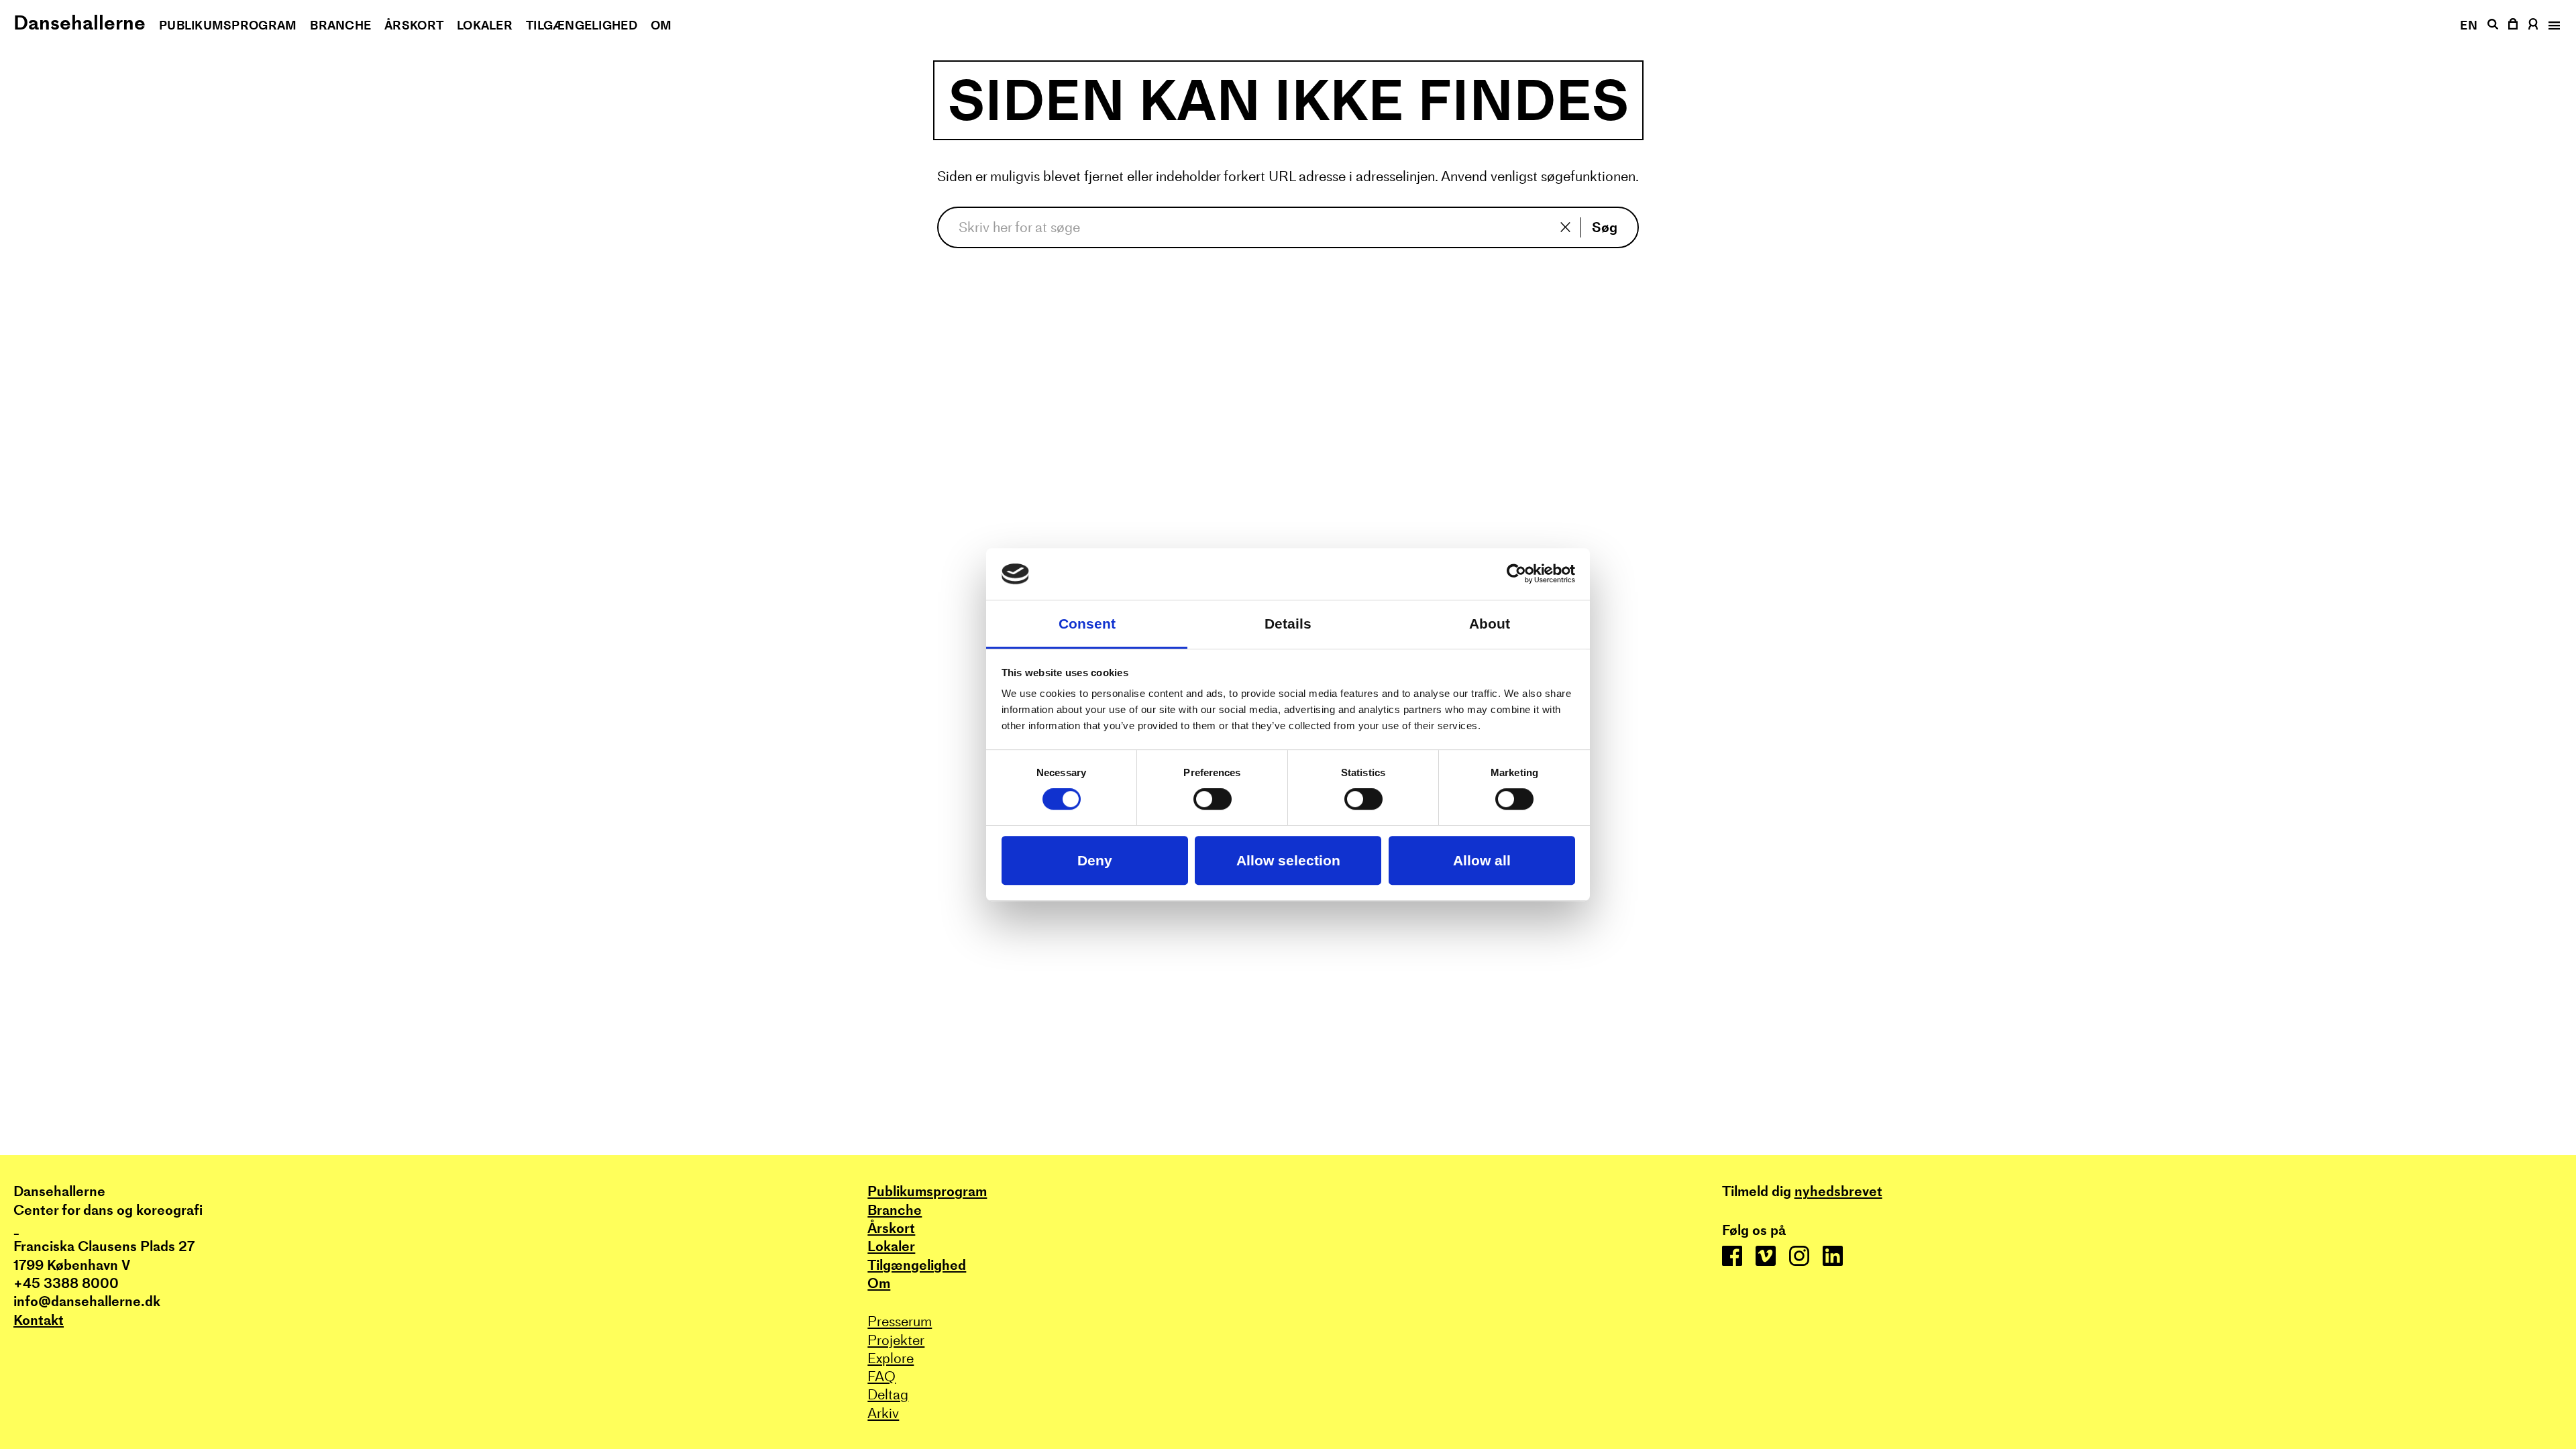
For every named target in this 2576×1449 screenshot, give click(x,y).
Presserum (900, 1321)
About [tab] (1490, 624)
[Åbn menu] (2553, 25)
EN (2469, 25)
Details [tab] (1288, 624)
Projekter (896, 1340)
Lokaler (485, 25)
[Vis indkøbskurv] (2514, 24)
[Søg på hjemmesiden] (2492, 24)
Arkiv (883, 1413)
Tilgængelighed (582, 25)
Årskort (414, 25)
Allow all (1482, 860)
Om (661, 25)
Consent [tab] (1087, 624)
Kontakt (39, 1320)
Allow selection (1288, 860)
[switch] (1213, 800)
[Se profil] (2533, 24)
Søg (1605, 227)
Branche (340, 25)
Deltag (888, 1394)
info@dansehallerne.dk (87, 1301)
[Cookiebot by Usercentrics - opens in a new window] (1516, 574)
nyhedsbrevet (1838, 1191)
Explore (891, 1358)
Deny (1095, 860)
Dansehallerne (79, 22)
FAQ (881, 1376)
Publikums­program (228, 25)
